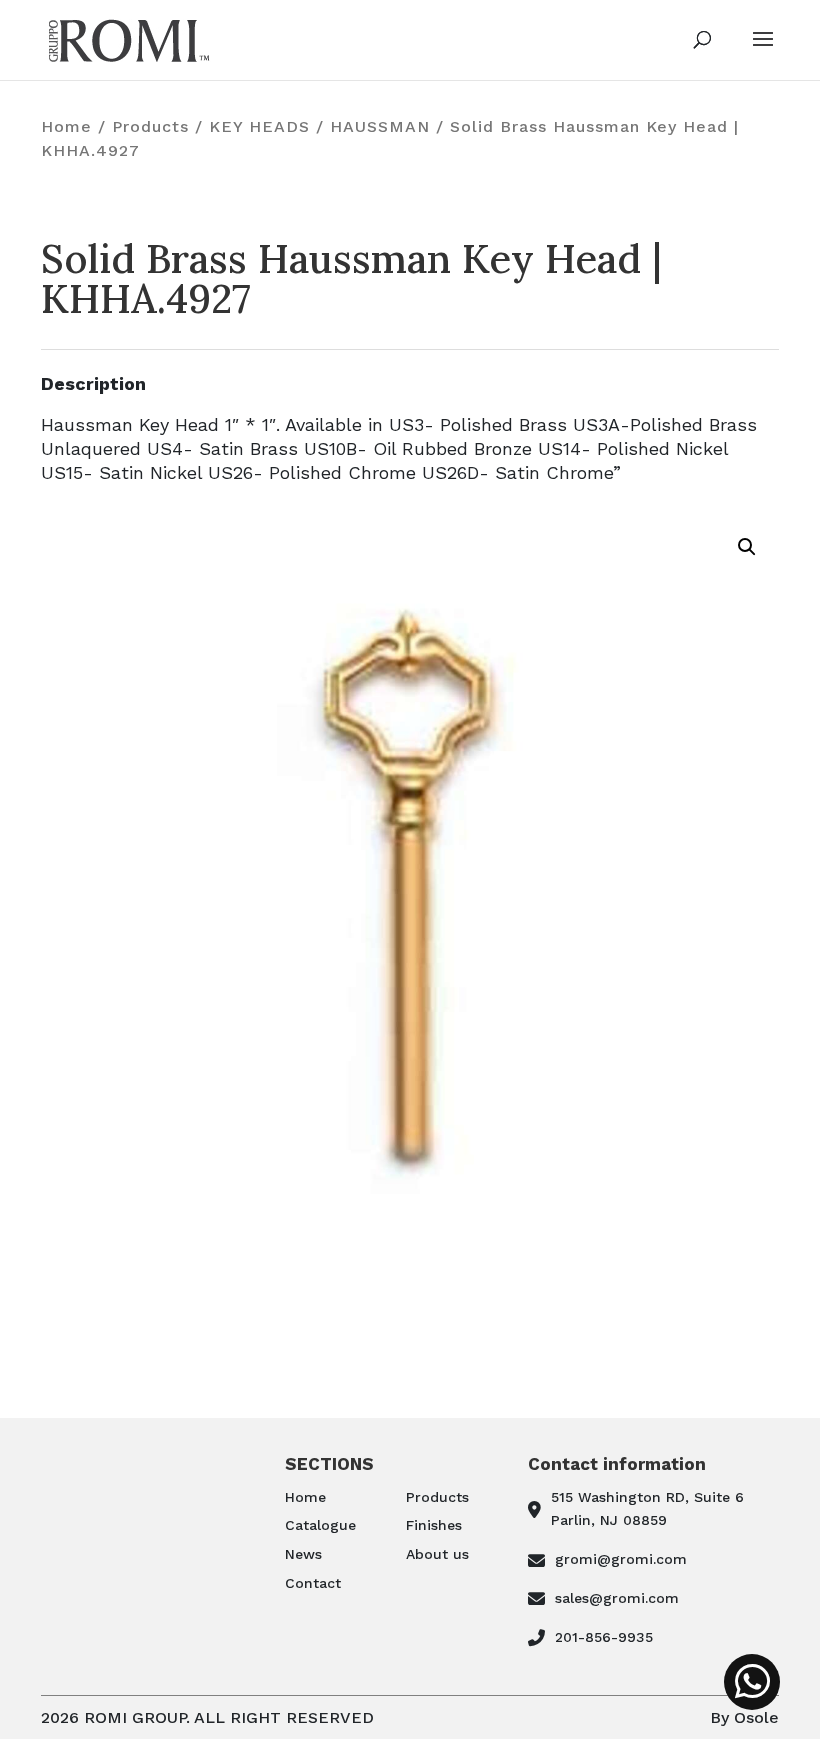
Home (66, 126)
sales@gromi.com (617, 1598)
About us (437, 1554)
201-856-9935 (604, 1637)
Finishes (434, 1525)
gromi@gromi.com (621, 1559)
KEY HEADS (259, 126)
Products (150, 126)
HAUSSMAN (380, 126)
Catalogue (320, 1525)
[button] (747, 547)
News (303, 1554)
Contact (313, 1583)
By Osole (744, 1717)
